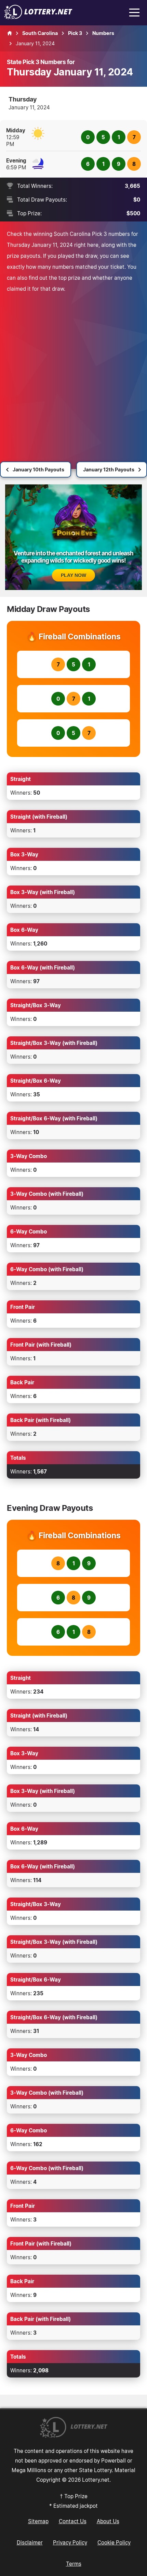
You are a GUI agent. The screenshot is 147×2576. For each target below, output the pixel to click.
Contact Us (73, 2521)
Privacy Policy (70, 2542)
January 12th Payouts (109, 470)
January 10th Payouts (38, 470)
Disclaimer (30, 2542)
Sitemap (38, 2521)
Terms (74, 2564)
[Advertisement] (73, 371)
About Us (108, 2521)
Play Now (73, 575)
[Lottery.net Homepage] (10, 33)
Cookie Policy (114, 2542)
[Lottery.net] (38, 17)
